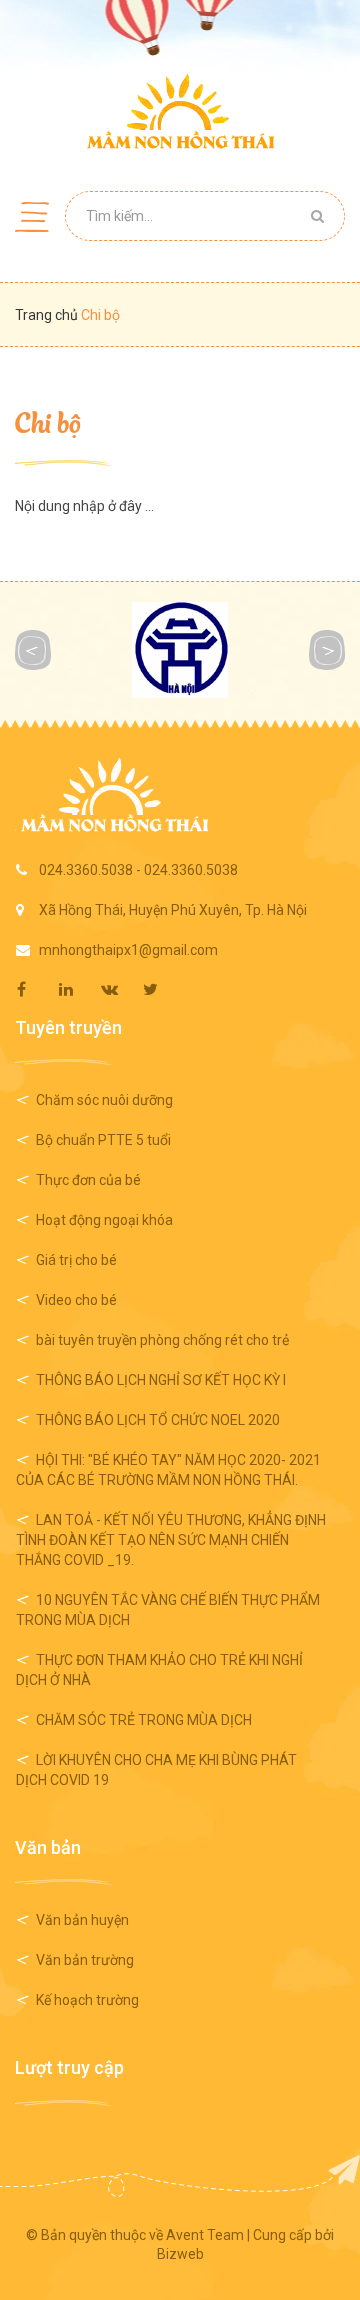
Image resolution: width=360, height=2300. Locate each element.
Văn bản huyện (82, 1920)
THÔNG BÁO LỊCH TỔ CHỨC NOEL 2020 (158, 1420)
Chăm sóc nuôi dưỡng (104, 1100)
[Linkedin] (79, 989)
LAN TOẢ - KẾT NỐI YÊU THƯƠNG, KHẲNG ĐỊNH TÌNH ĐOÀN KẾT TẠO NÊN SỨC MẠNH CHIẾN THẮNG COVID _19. (171, 1540)
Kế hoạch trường (87, 2000)
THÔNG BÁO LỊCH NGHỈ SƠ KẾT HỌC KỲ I (161, 1380)
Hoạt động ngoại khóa (104, 1220)
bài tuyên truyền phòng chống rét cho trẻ (162, 1340)
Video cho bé (76, 1300)
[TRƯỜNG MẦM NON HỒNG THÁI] (180, 111)
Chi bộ (48, 421)
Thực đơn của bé (88, 1180)
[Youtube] (163, 989)
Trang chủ (48, 315)
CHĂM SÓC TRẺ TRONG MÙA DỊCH (144, 1720)
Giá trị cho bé (76, 1260)
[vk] (121, 989)
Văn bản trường (85, 1960)
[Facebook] (37, 989)
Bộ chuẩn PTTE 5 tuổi (103, 1140)
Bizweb (180, 2254)
